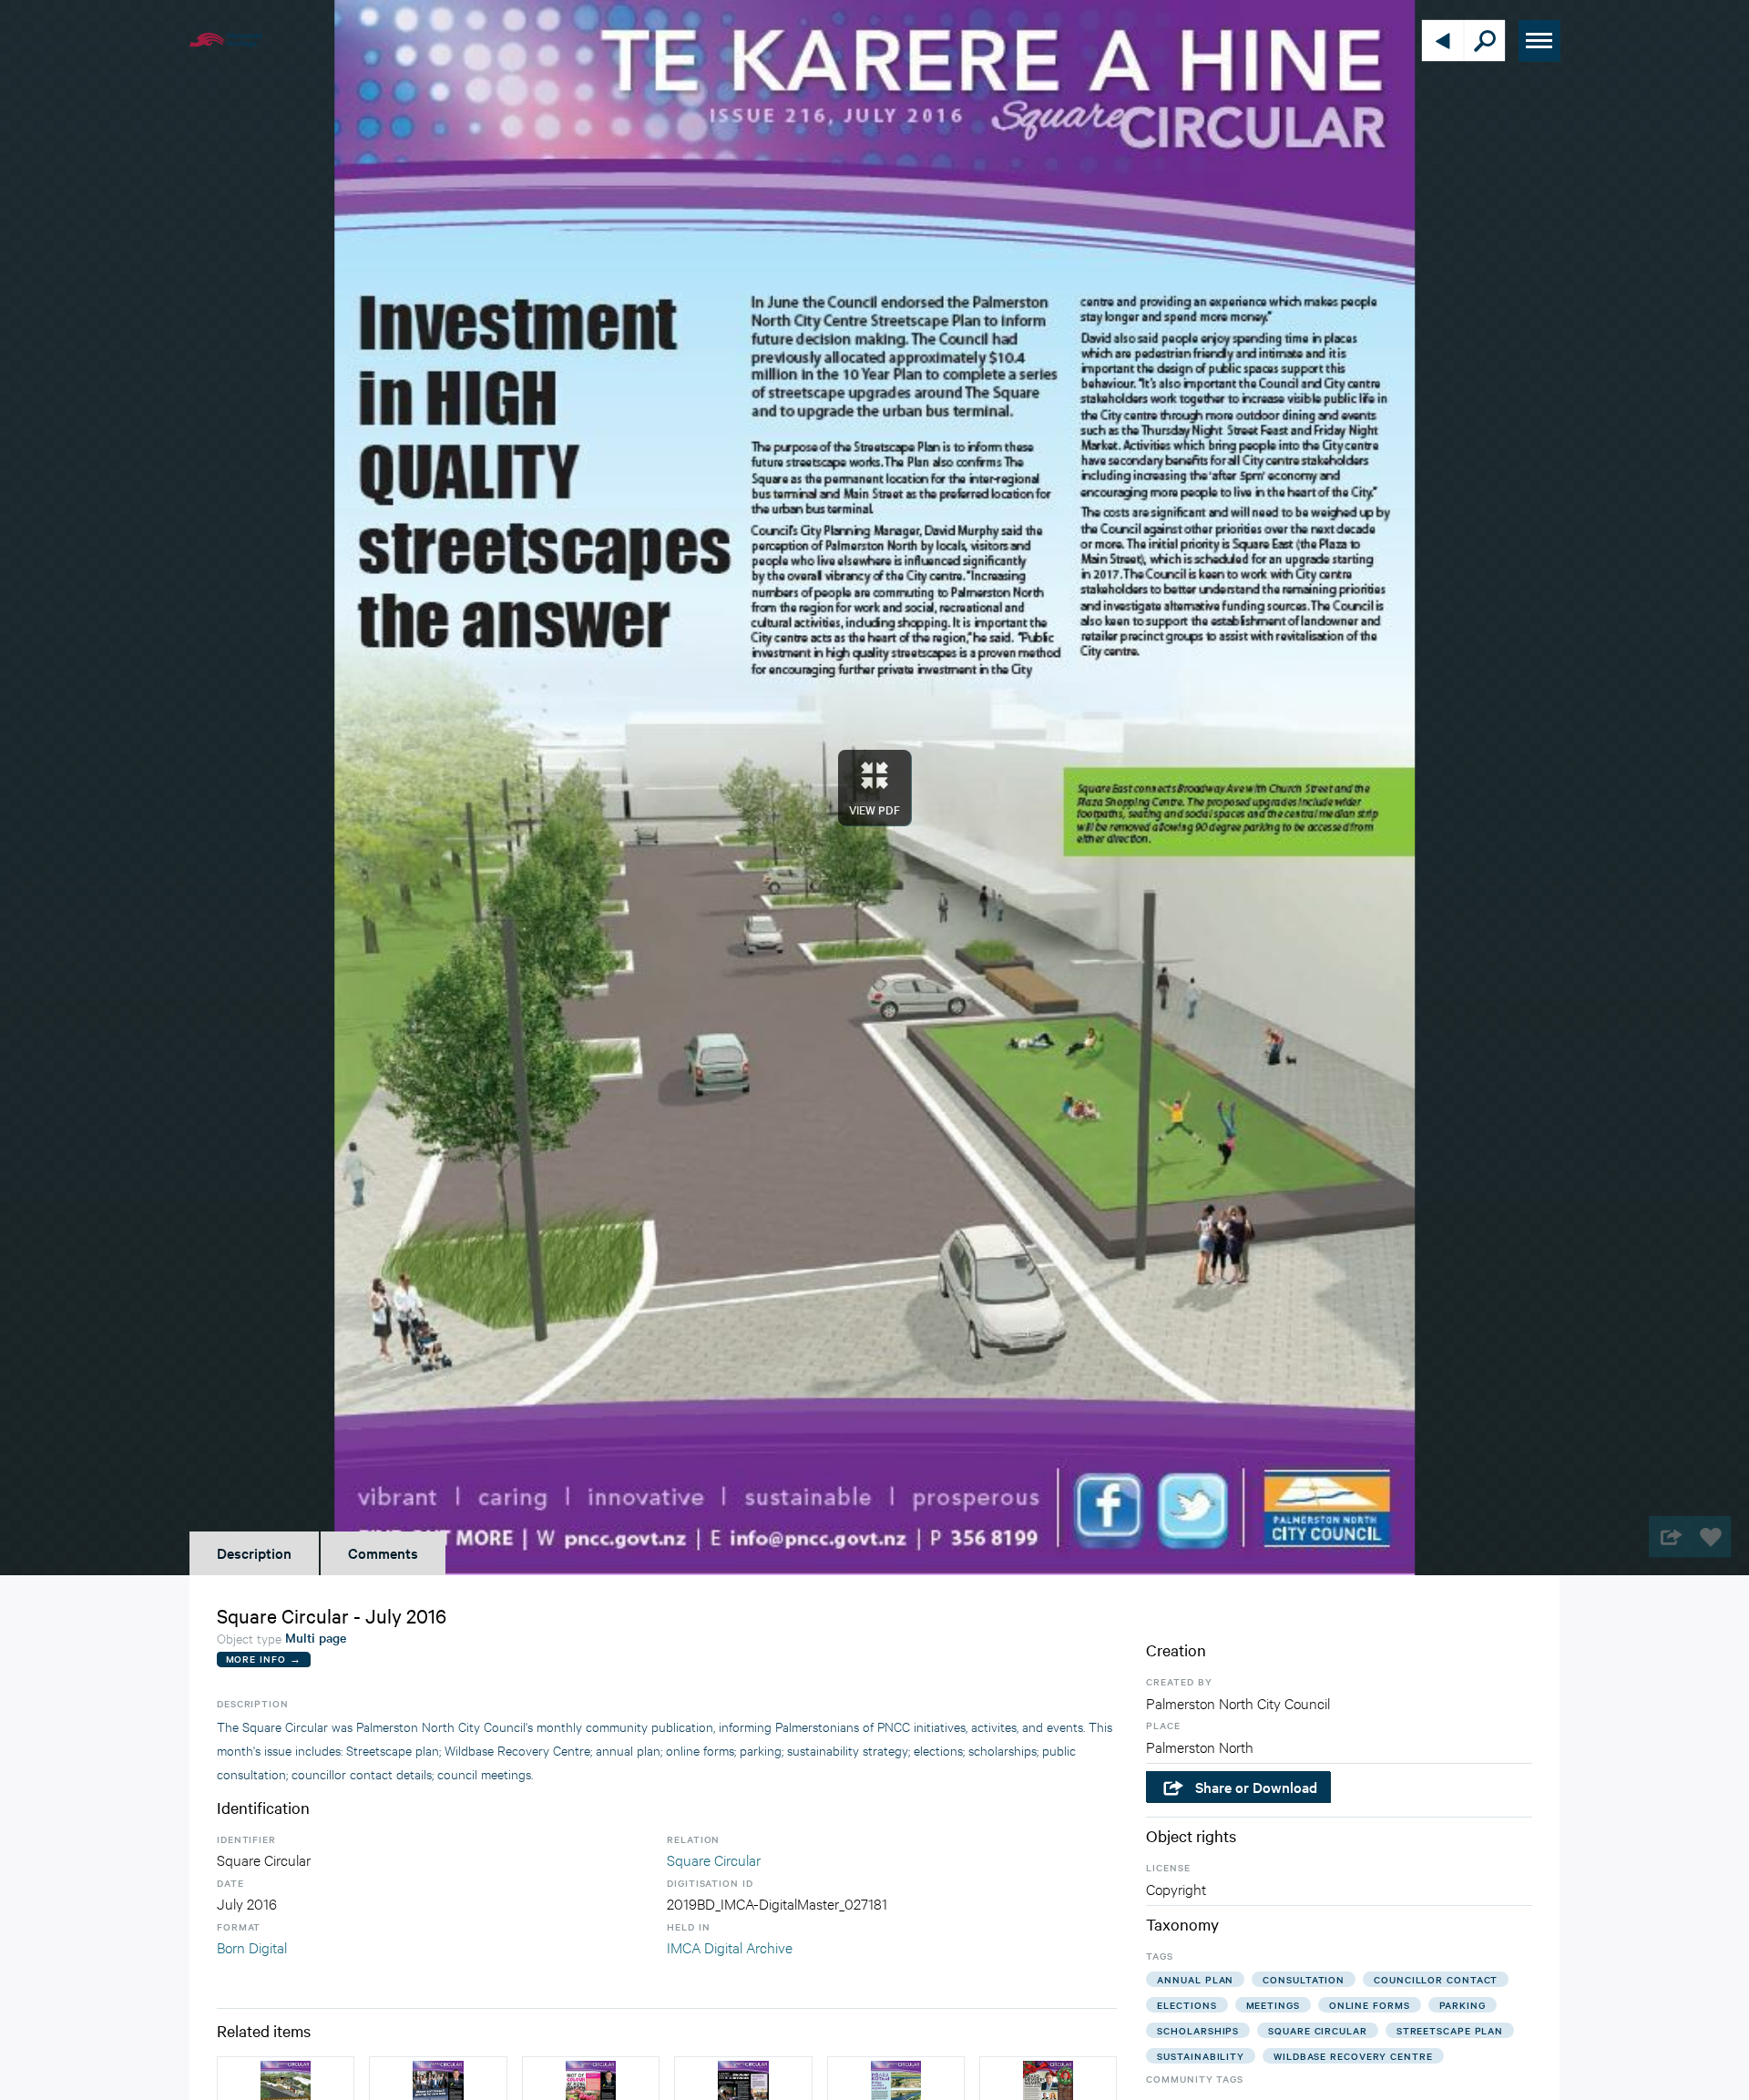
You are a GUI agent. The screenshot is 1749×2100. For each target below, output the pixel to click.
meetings (1273, 2005)
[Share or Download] (1669, 1537)
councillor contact (1436, 1979)
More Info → (264, 1659)
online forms (1370, 2005)
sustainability (1201, 2056)
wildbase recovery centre (1353, 2056)
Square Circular (714, 1859)
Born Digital (252, 1946)
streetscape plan (1450, 2030)
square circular (1318, 2030)
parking (1463, 2005)
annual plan (1195, 1979)
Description (254, 1552)
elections (1186, 2005)
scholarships (1198, 2030)
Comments (383, 1552)
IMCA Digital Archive (730, 1946)
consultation (1304, 1979)
